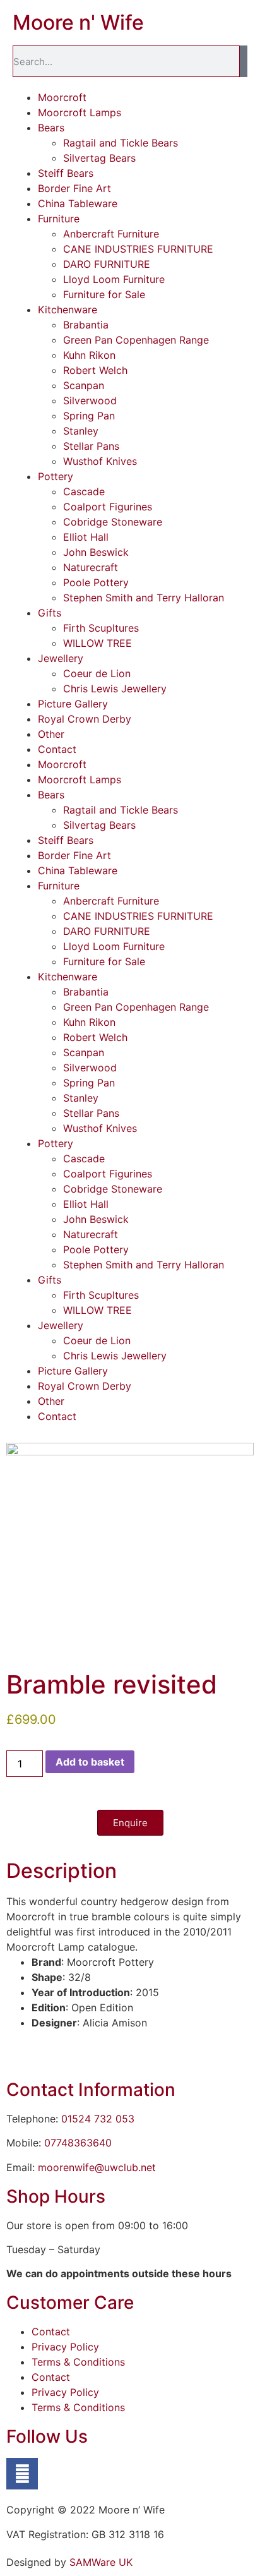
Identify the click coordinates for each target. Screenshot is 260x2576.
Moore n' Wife (78, 22)
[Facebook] (22, 2474)
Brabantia (86, 325)
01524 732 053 (98, 2119)
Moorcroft (62, 97)
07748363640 (78, 2143)
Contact (57, 749)
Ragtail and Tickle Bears (121, 143)
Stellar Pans (91, 446)
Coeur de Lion (97, 673)
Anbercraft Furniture (111, 234)
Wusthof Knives (100, 461)
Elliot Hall (86, 537)
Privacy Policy (65, 2347)
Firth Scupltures (101, 628)
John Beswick (96, 552)
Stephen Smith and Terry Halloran (144, 598)
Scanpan (84, 385)
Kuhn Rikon (89, 355)
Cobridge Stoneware (113, 522)
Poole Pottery (96, 582)
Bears (51, 128)
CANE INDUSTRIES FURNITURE (138, 249)
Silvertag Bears (99, 158)
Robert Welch (95, 370)
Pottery (56, 476)
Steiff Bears (66, 173)
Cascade (84, 491)
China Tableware (78, 203)
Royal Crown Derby (85, 719)
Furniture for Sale (104, 294)
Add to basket (90, 1762)
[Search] (244, 61)
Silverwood (90, 400)
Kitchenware (68, 310)
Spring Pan (89, 416)
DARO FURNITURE (107, 264)
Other (51, 734)
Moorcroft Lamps (80, 112)
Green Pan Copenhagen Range (136, 340)
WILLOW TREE (98, 643)
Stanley (81, 431)
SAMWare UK (101, 2562)
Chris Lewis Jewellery (115, 689)
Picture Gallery (73, 704)
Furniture (59, 219)
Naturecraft (91, 567)
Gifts (50, 613)
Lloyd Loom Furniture (114, 279)
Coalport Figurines (108, 507)
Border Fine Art (74, 188)
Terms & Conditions (78, 2362)
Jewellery (61, 658)
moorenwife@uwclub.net (97, 2167)
